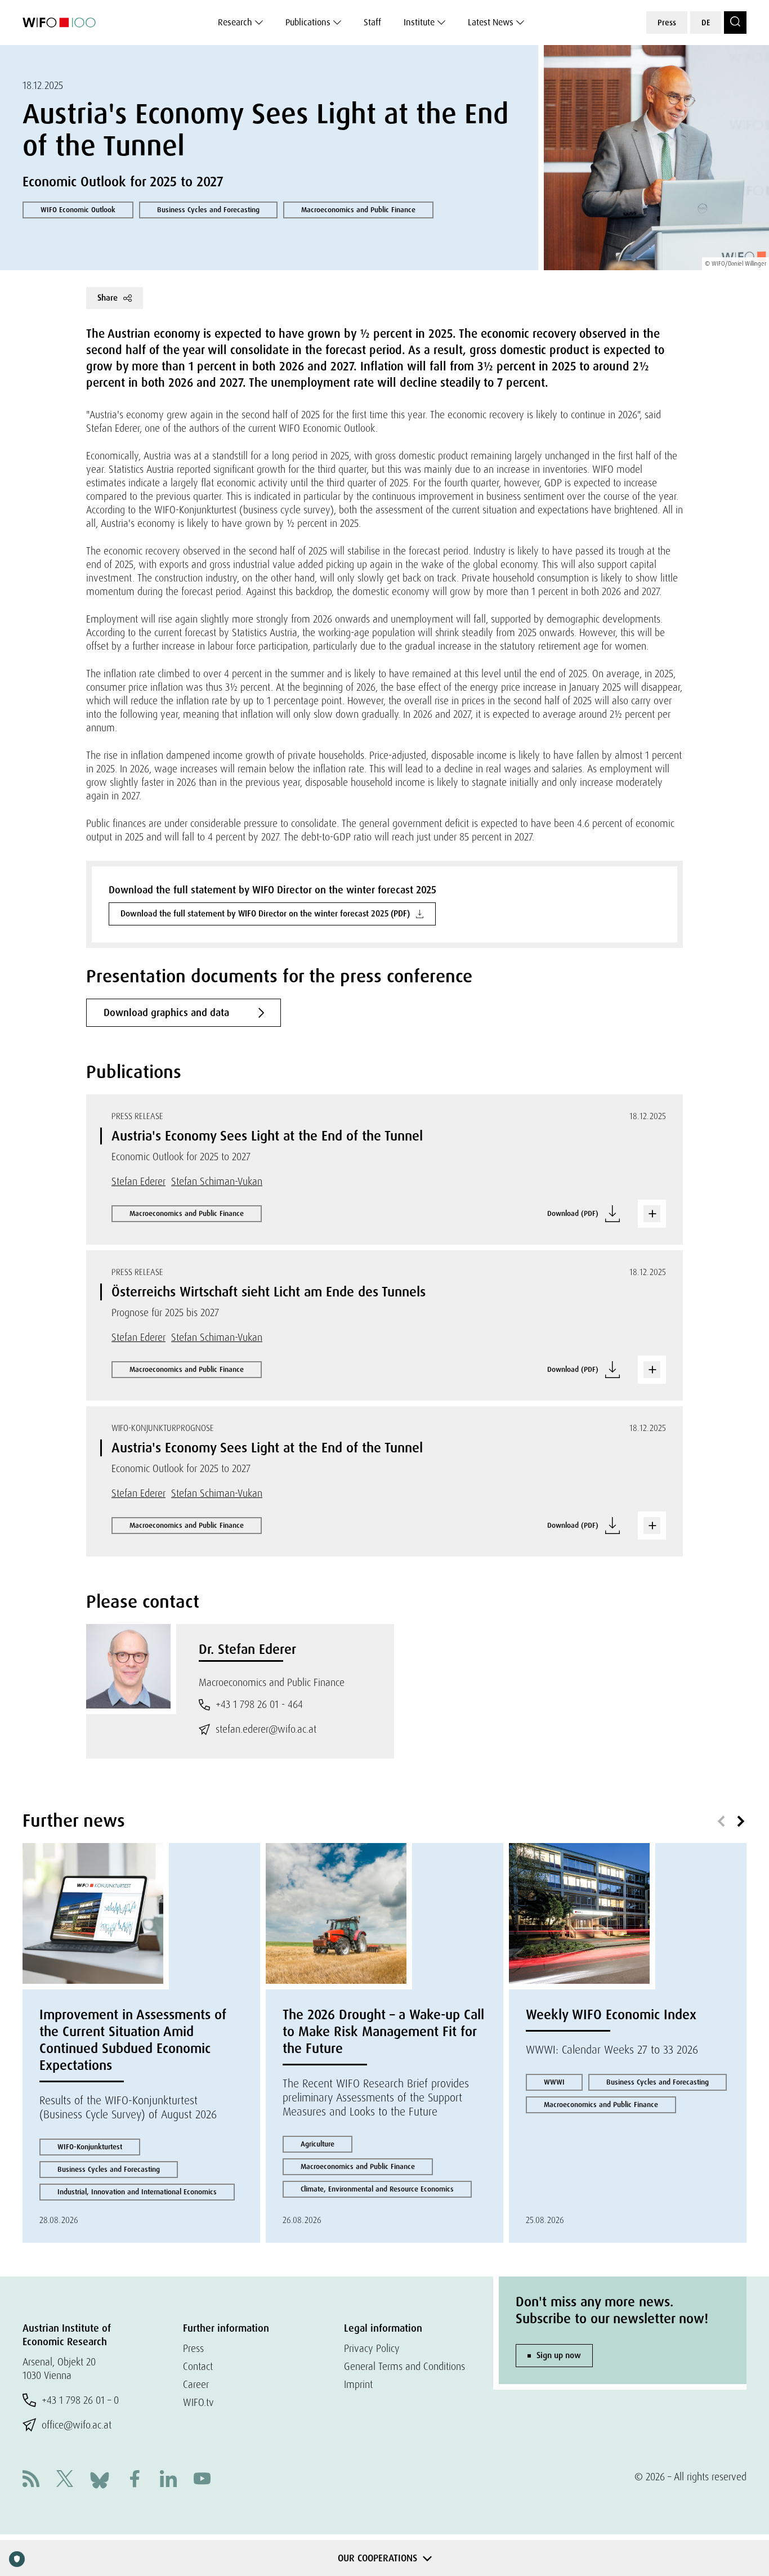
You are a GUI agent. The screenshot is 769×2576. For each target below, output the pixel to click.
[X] (65, 2480)
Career (196, 2384)
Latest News (491, 22)
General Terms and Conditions (404, 2366)
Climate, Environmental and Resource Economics (377, 2189)
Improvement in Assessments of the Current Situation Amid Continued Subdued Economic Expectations (133, 2040)
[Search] (735, 23)
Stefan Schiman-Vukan (217, 1181)
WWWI (554, 2082)
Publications (308, 22)
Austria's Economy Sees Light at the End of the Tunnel (267, 1136)
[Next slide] (741, 1822)
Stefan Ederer (138, 1181)
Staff (372, 22)
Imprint (358, 2384)
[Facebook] (135, 2480)
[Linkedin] (168, 2480)
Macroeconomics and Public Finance (358, 210)
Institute (419, 22)
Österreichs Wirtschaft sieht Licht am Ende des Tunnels (269, 1292)
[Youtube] (202, 2480)
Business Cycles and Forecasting (208, 210)
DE (706, 23)
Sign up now (559, 2355)
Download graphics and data (166, 1013)
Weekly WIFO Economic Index (611, 2014)
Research (235, 22)
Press (667, 23)
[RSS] (31, 2480)
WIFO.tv (198, 2402)
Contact (198, 2366)
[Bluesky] (100, 2479)
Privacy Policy (372, 2348)
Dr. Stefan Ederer (247, 1649)
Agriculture (318, 2144)
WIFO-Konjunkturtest (90, 2147)
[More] (652, 1214)
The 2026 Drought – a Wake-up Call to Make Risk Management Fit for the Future (383, 2031)
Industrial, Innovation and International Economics (137, 2192)
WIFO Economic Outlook (78, 210)
